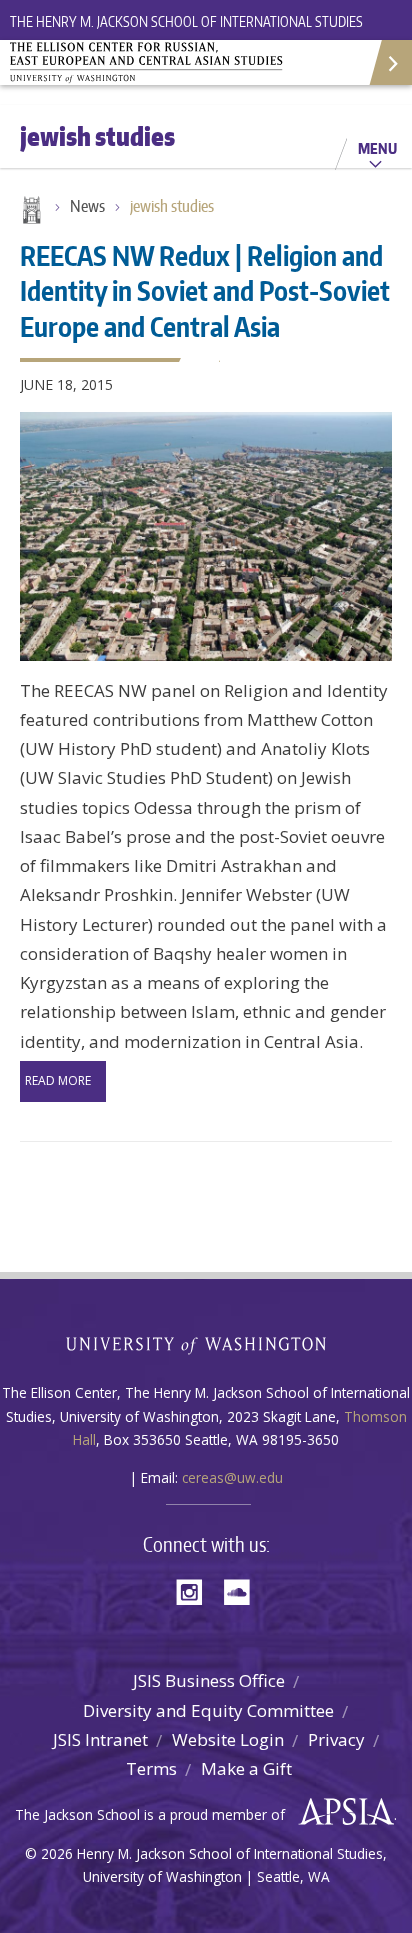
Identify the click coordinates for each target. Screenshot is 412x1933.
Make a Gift (246, 1768)
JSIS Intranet (100, 1739)
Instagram (196, 1590)
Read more (58, 1080)
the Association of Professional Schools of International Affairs (341, 1812)
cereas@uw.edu (232, 1477)
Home (30, 212)
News (87, 206)
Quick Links (389, 62)
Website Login (228, 1739)
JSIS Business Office (209, 1680)
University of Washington (206, 1343)
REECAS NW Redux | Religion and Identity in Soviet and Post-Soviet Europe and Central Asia (205, 290)
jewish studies (172, 206)
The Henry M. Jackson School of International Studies (186, 21)
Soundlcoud (242, 1590)
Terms (151, 1768)
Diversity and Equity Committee (208, 1710)
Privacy (336, 1739)
